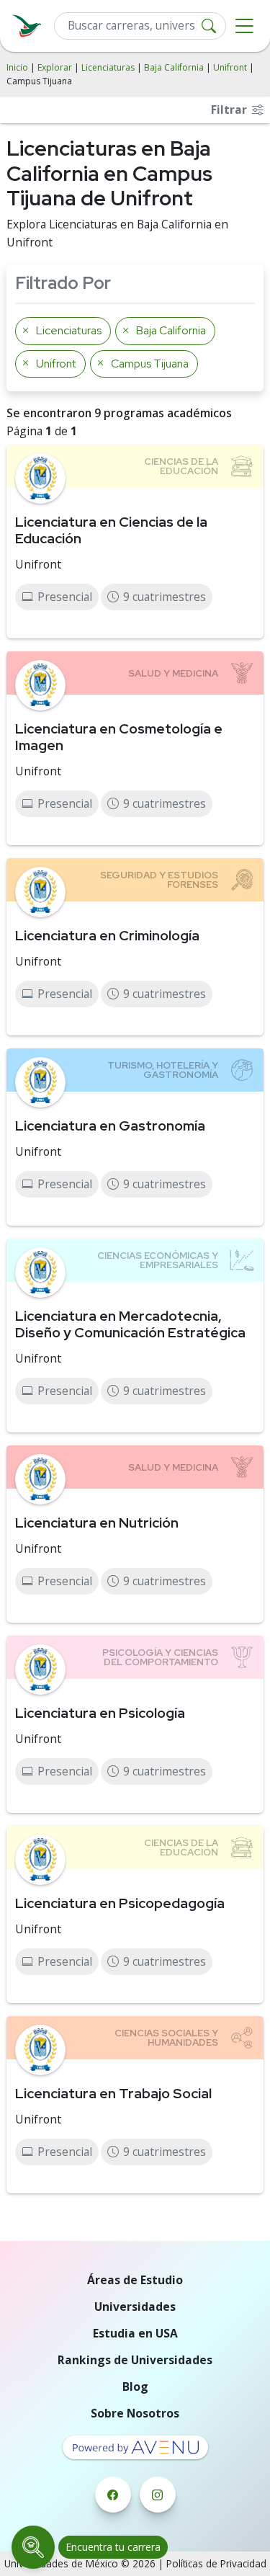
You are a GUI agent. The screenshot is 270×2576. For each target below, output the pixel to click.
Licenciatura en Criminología (107, 935)
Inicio (17, 67)
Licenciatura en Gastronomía (110, 1126)
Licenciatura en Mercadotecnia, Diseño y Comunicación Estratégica (130, 1324)
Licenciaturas (108, 67)
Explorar (55, 67)
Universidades (135, 2307)
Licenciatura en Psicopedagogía (120, 1903)
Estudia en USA (135, 2333)
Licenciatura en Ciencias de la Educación (111, 530)
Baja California (174, 67)
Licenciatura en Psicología (100, 1713)
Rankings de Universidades (135, 2360)
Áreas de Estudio (135, 2280)
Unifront (230, 67)
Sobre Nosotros (135, 2413)
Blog (135, 2386)
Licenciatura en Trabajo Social (113, 2093)
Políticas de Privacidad (216, 2563)
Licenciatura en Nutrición (97, 1523)
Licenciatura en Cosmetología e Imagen (119, 737)
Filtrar (230, 110)
